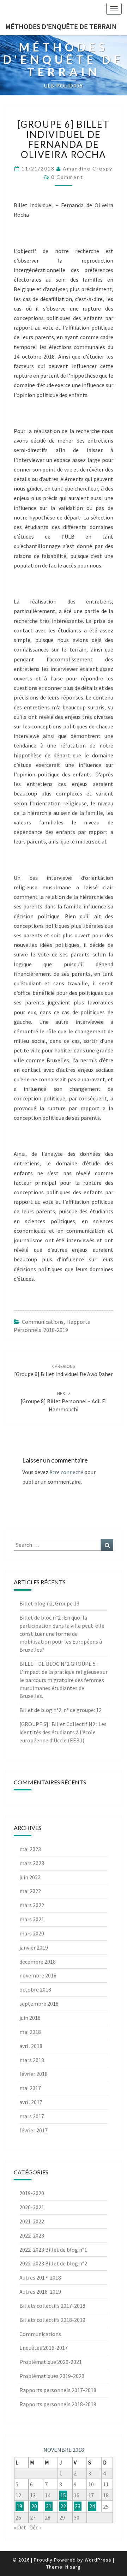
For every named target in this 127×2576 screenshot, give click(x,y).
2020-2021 (32, 2207)
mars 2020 (32, 1933)
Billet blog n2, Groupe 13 (49, 1603)
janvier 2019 (34, 1947)
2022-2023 (32, 2235)
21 (49, 2506)
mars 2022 (32, 1905)
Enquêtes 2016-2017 (44, 2348)
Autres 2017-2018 (40, 2277)
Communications (43, 1322)
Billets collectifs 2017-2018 (52, 2306)
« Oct (20, 2527)
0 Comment (67, 177)
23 (78, 2506)
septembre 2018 (39, 2004)
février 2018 (34, 2074)
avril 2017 (31, 2102)
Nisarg (73, 2567)
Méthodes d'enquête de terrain (61, 26)
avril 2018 (31, 2046)
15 (63, 2495)
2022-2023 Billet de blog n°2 (53, 2263)
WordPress (98, 2560)
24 (92, 2506)
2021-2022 (32, 2221)
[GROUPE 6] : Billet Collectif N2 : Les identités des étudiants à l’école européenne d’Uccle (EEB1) (63, 1732)
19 (19, 2506)
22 (63, 2506)
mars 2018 (32, 2060)
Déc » (35, 2527)
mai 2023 (30, 1849)
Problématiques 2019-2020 (52, 2376)
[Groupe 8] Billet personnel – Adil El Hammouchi (64, 1401)
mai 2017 (30, 2088)
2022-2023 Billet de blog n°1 (53, 2250)
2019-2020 (32, 2193)
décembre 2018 (38, 1962)
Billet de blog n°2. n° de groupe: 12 (61, 1710)
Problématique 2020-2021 (51, 2362)
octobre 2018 (35, 1989)
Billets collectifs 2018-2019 (52, 2320)
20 (34, 2506)
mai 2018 (30, 2032)
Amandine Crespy (88, 169)
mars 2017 (32, 2116)
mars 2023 (32, 1863)
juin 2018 (30, 2018)
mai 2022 (30, 1891)
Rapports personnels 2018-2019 (58, 2404)
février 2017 (34, 2130)
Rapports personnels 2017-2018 (58, 2390)
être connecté (66, 1472)
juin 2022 (30, 1877)
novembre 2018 (38, 1975)
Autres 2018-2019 (40, 2292)
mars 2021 (32, 1919)
